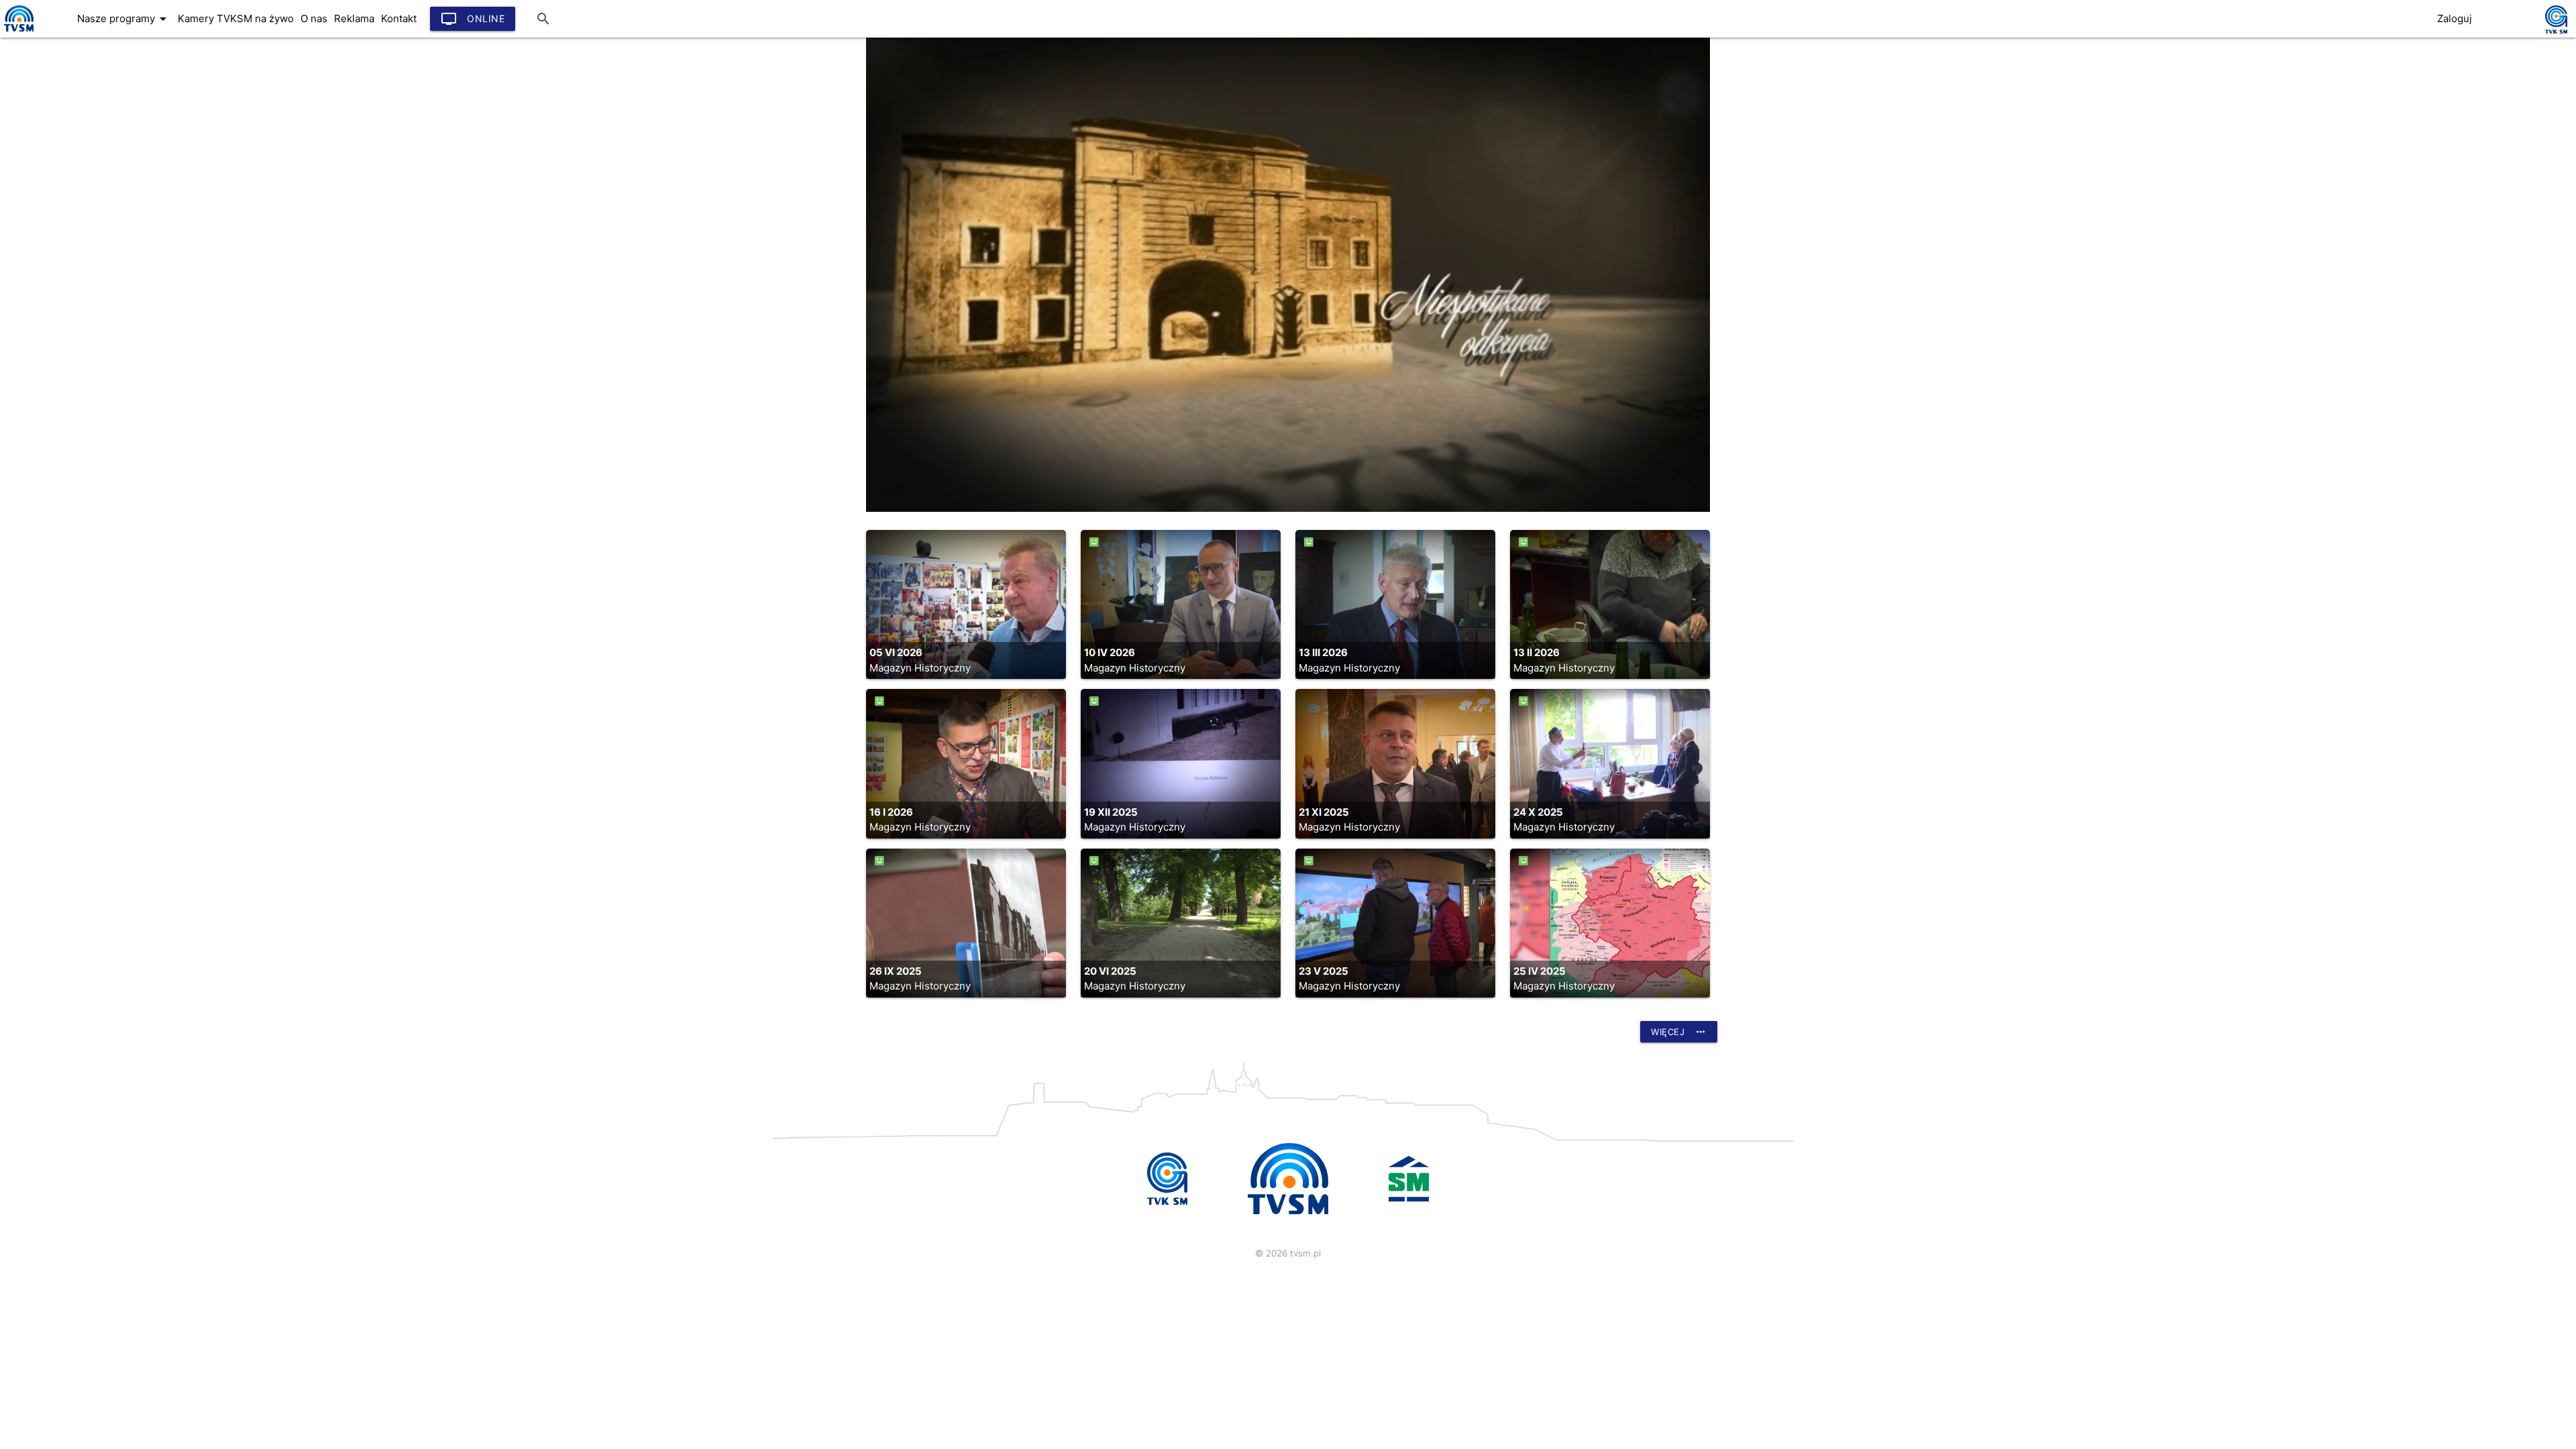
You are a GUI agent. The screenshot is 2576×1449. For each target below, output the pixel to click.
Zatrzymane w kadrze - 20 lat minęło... (113, 253)
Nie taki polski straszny (74, 280)
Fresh (29, 92)
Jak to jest (42, 119)
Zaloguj (2455, 18)
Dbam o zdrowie (57, 146)
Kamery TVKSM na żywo (236, 18)
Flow (27, 65)
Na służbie (42, 199)
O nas (314, 18)
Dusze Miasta (49, 226)
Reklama (354, 18)
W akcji (34, 307)
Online (473, 19)
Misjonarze (43, 38)
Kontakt (399, 18)
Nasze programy (124, 19)
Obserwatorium (54, 172)
